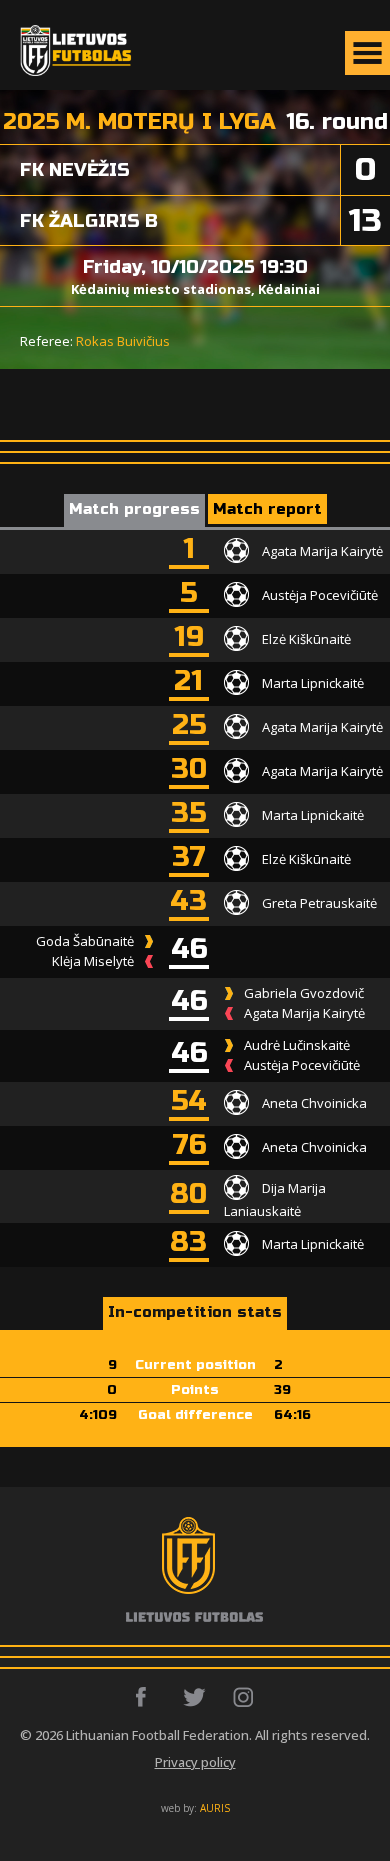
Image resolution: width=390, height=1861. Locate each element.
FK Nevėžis (75, 170)
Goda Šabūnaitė (85, 941)
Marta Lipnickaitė (313, 682)
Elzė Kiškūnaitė (306, 638)
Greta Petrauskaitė (319, 902)
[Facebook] (146, 1697)
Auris (215, 1808)
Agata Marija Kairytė (322, 550)
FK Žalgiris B (89, 221)
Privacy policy (195, 1762)
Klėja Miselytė (93, 961)
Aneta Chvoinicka (314, 1102)
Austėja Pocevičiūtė (320, 594)
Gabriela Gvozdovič (304, 993)
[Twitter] (195, 1697)
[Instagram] (244, 1697)
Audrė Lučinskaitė (297, 1045)
